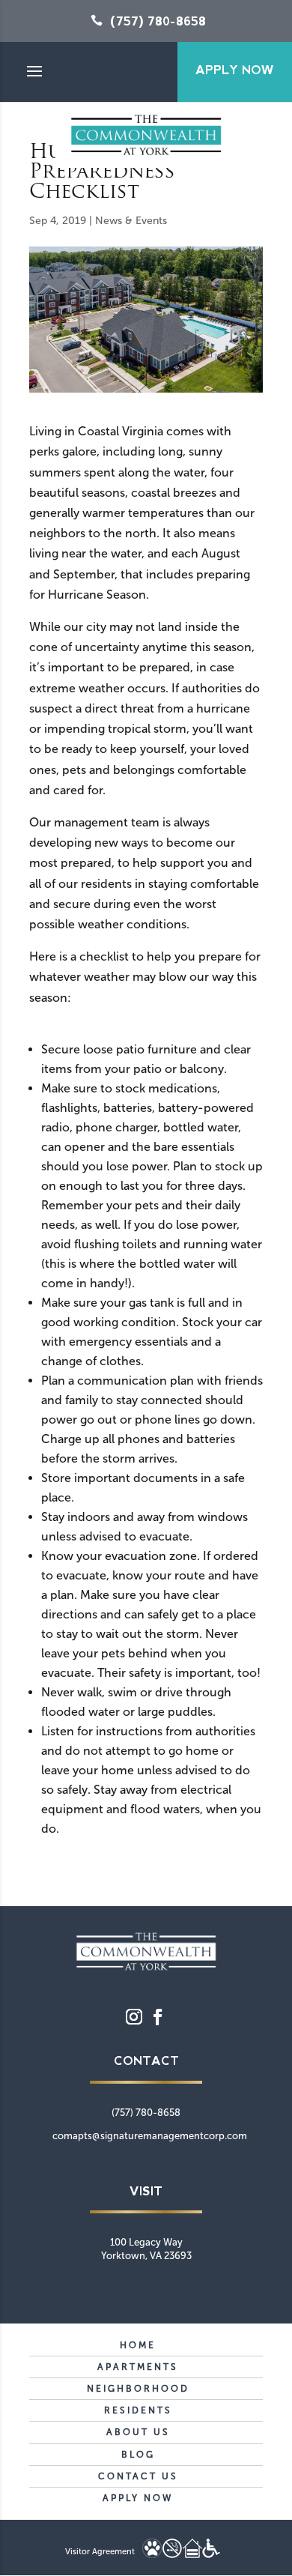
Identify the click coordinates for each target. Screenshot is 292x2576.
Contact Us (138, 2476)
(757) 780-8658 (158, 21)
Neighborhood (138, 2389)
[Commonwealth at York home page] (146, 1970)
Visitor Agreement (100, 2552)
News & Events (131, 221)
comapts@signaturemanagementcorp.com (150, 2136)
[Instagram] (134, 2017)
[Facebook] (158, 2017)
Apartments (138, 2367)
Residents (138, 2410)
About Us (138, 2432)
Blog (138, 2455)
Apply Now (235, 70)
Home (138, 2345)
